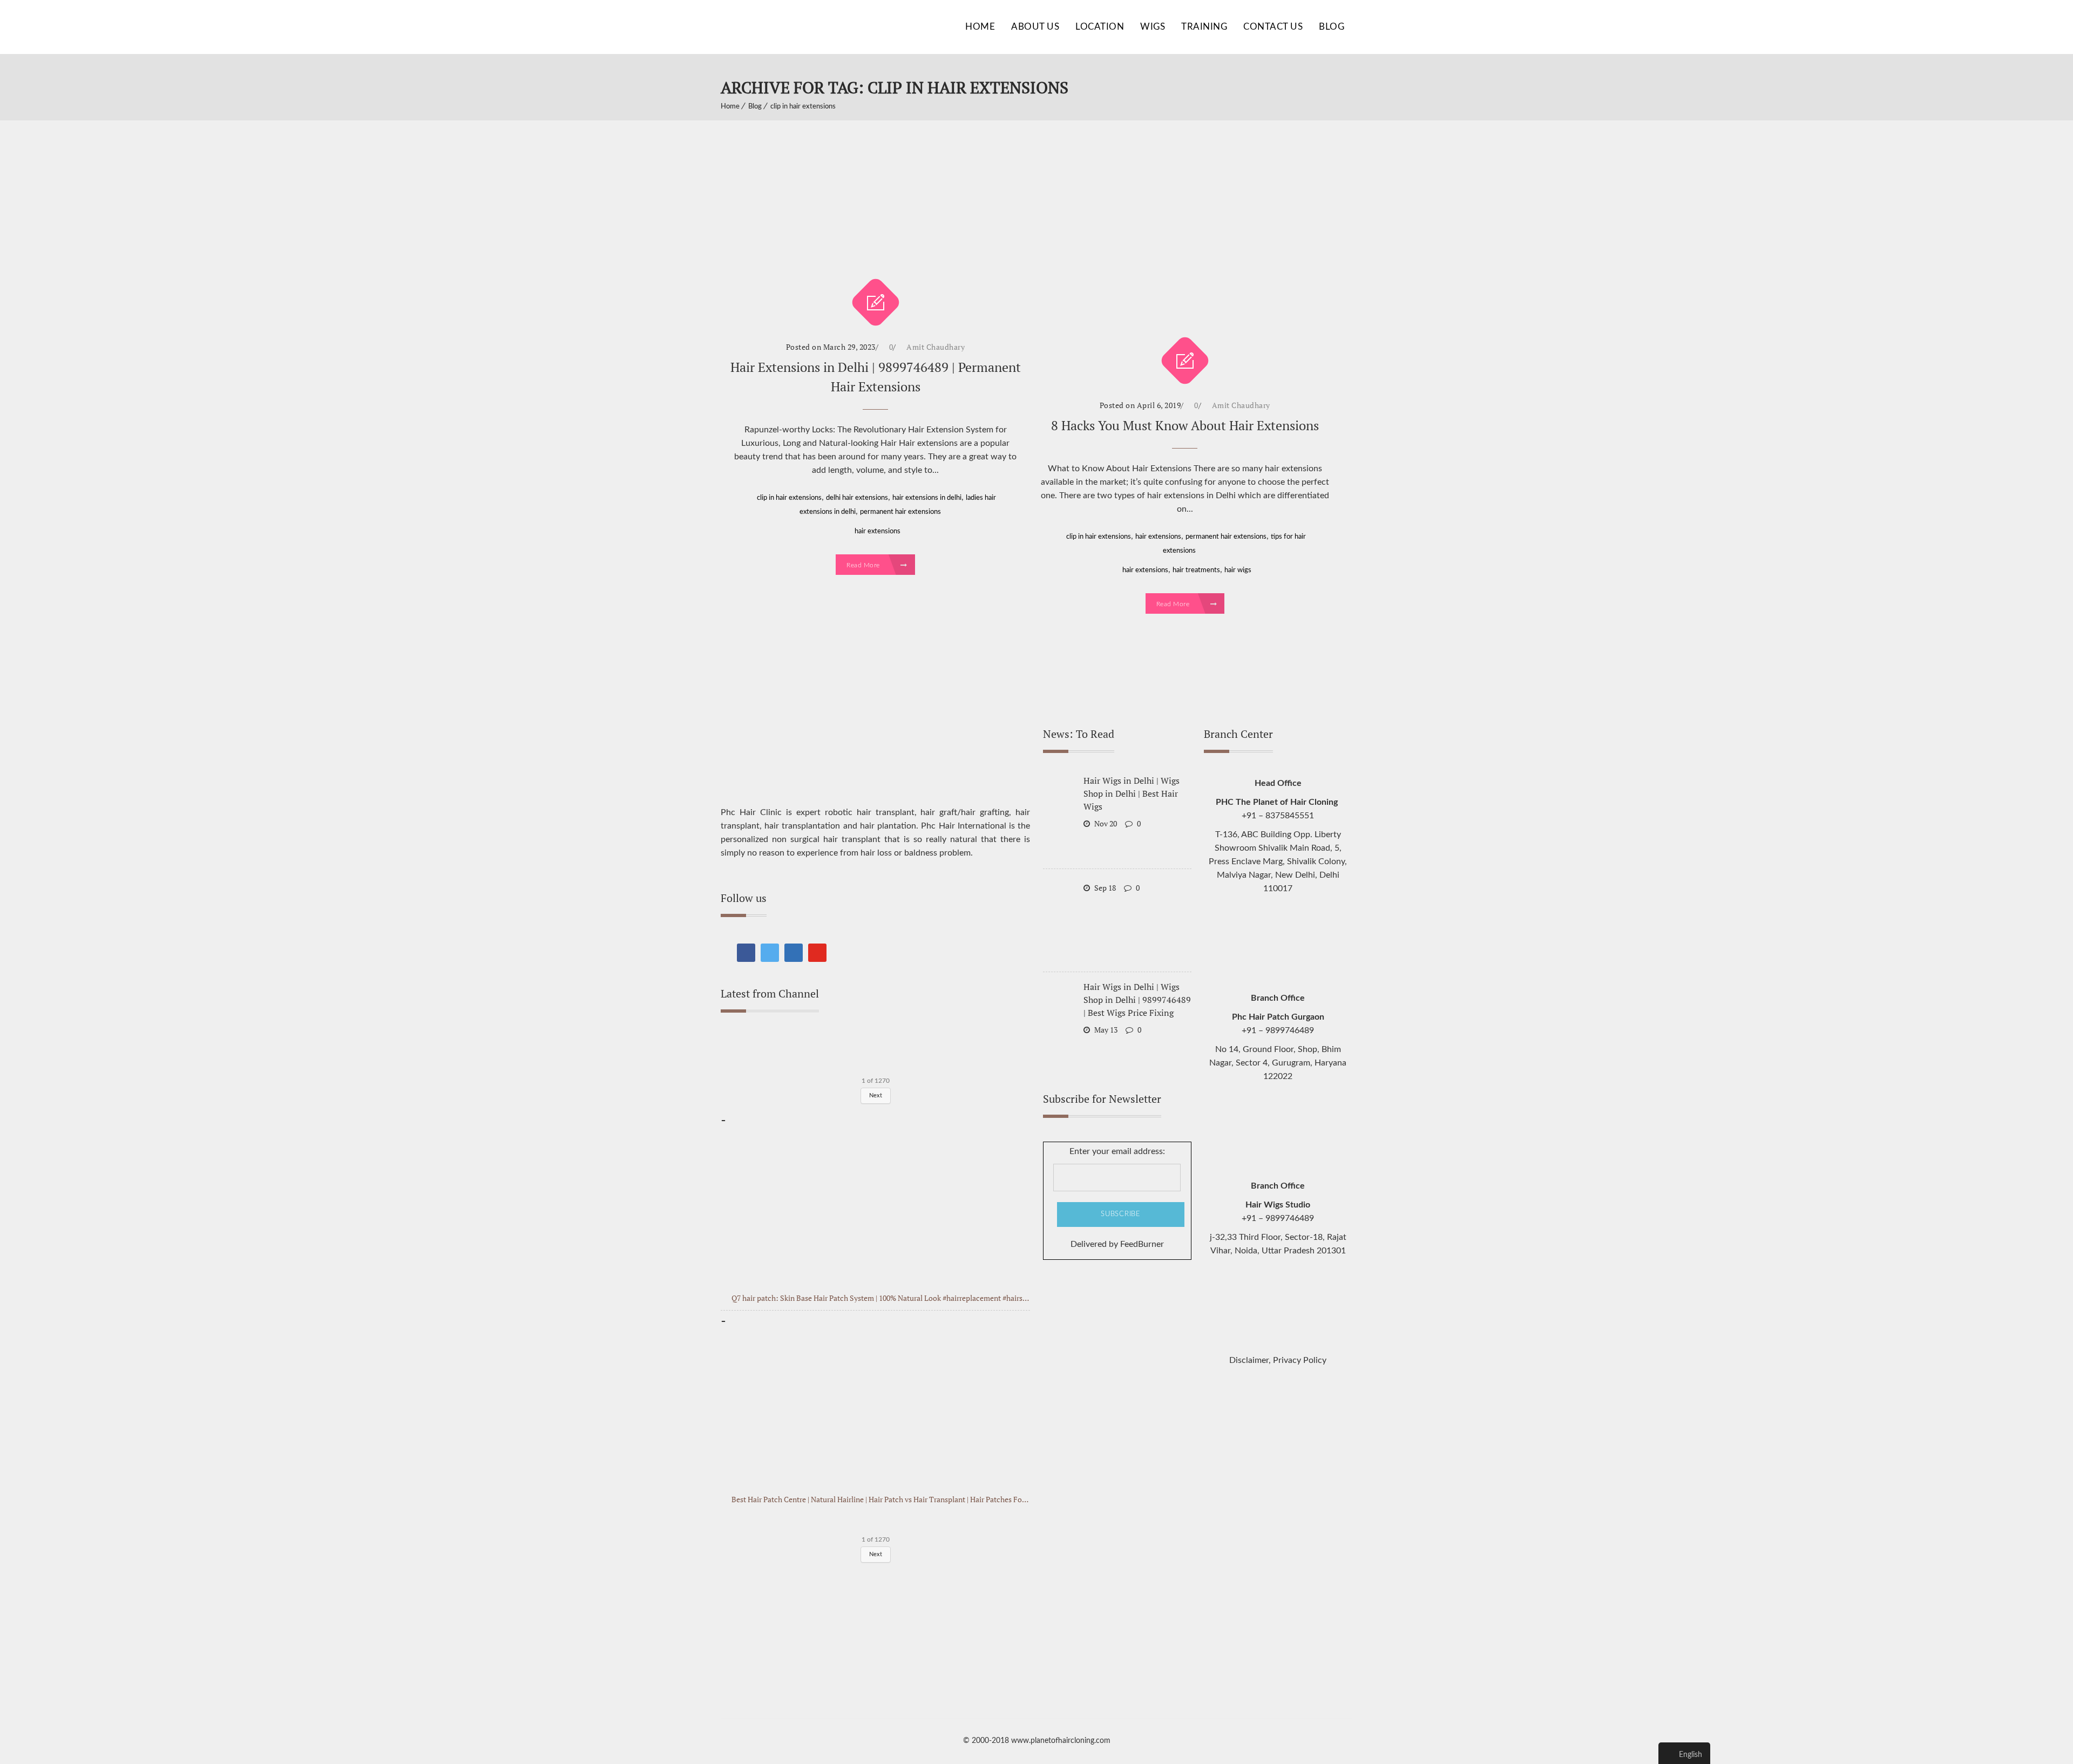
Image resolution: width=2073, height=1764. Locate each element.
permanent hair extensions (900, 512)
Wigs (1153, 27)
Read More (864, 565)
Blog (1332, 27)
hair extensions (878, 531)
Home (980, 27)
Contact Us (1273, 27)
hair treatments (1196, 570)
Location (1100, 27)
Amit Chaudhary (936, 347)
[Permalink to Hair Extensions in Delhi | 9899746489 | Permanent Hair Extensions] (875, 215)
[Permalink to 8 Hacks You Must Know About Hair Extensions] (1185, 245)
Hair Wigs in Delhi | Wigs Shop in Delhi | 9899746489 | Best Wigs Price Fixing (1137, 1000)
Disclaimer (1249, 1360)
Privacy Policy (1300, 1360)
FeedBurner (1142, 1244)
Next (876, 1554)
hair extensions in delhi (927, 498)
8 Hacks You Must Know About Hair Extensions (1185, 425)
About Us (1035, 27)
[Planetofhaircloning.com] (802, 27)
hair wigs (1238, 570)
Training (1204, 27)
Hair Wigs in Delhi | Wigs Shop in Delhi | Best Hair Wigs (1132, 793)
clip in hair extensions (803, 107)
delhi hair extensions (857, 498)
